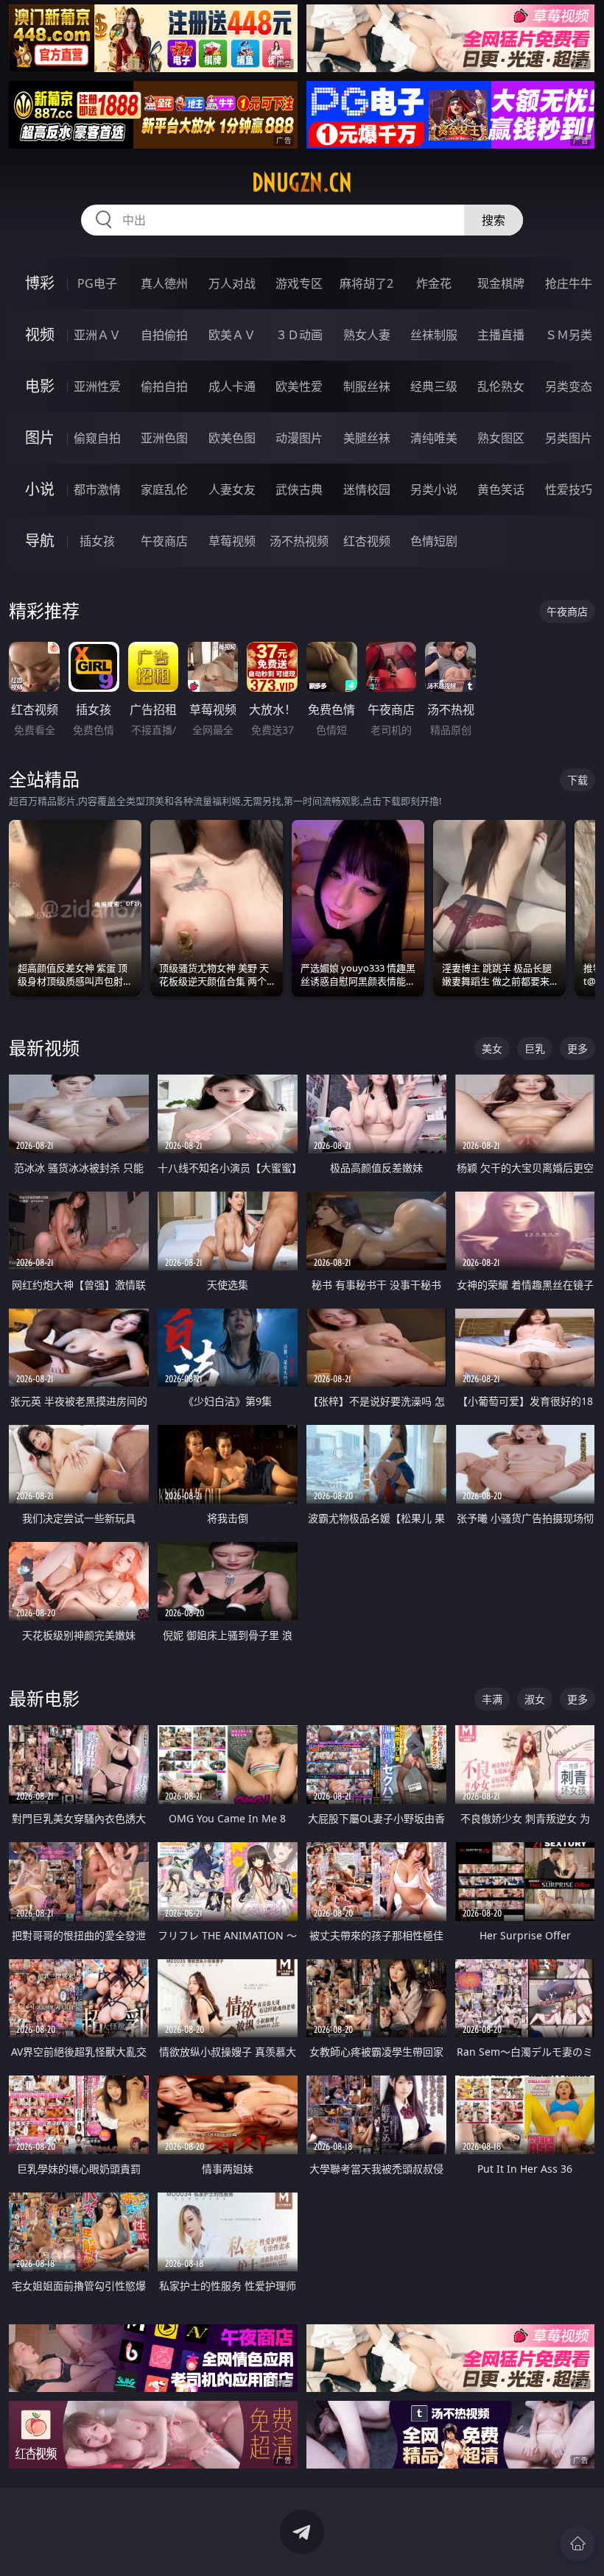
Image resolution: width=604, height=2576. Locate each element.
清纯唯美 (434, 438)
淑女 (535, 1699)
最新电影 (44, 1698)
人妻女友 (232, 489)
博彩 (40, 283)
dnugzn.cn (302, 183)
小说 (40, 489)
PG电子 (97, 283)
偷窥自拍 (97, 438)
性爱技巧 (569, 489)
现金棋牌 (501, 283)
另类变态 (569, 386)
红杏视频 (367, 541)
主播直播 (501, 335)
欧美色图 (232, 438)
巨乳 (535, 1048)
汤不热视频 (299, 541)
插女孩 (97, 541)
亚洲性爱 (97, 386)
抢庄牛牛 (569, 283)
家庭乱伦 (164, 489)
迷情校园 (367, 489)
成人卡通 (232, 386)
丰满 (492, 1699)
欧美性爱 (299, 386)
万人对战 (232, 283)
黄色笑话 (501, 489)
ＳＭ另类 (569, 335)
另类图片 (569, 438)
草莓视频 (232, 541)
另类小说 (434, 489)
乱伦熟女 (501, 386)
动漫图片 (299, 438)
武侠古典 (299, 489)
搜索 (494, 220)
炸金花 (434, 283)
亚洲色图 (164, 438)
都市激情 (97, 489)
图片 (40, 438)
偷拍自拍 (164, 386)
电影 (40, 386)
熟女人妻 (367, 335)
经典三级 (434, 386)
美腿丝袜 (367, 438)
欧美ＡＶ (232, 335)
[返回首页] (577, 2544)
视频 (40, 335)
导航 (40, 541)
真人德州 (164, 283)
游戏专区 (299, 283)
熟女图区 (501, 438)
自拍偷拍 (164, 335)
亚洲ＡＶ (97, 335)
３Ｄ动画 (299, 335)
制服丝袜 (367, 386)
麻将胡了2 (366, 283)
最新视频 (44, 1048)
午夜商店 (164, 541)
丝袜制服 (434, 335)
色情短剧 (434, 541)
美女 (492, 1048)
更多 (577, 1048)
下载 (577, 780)
